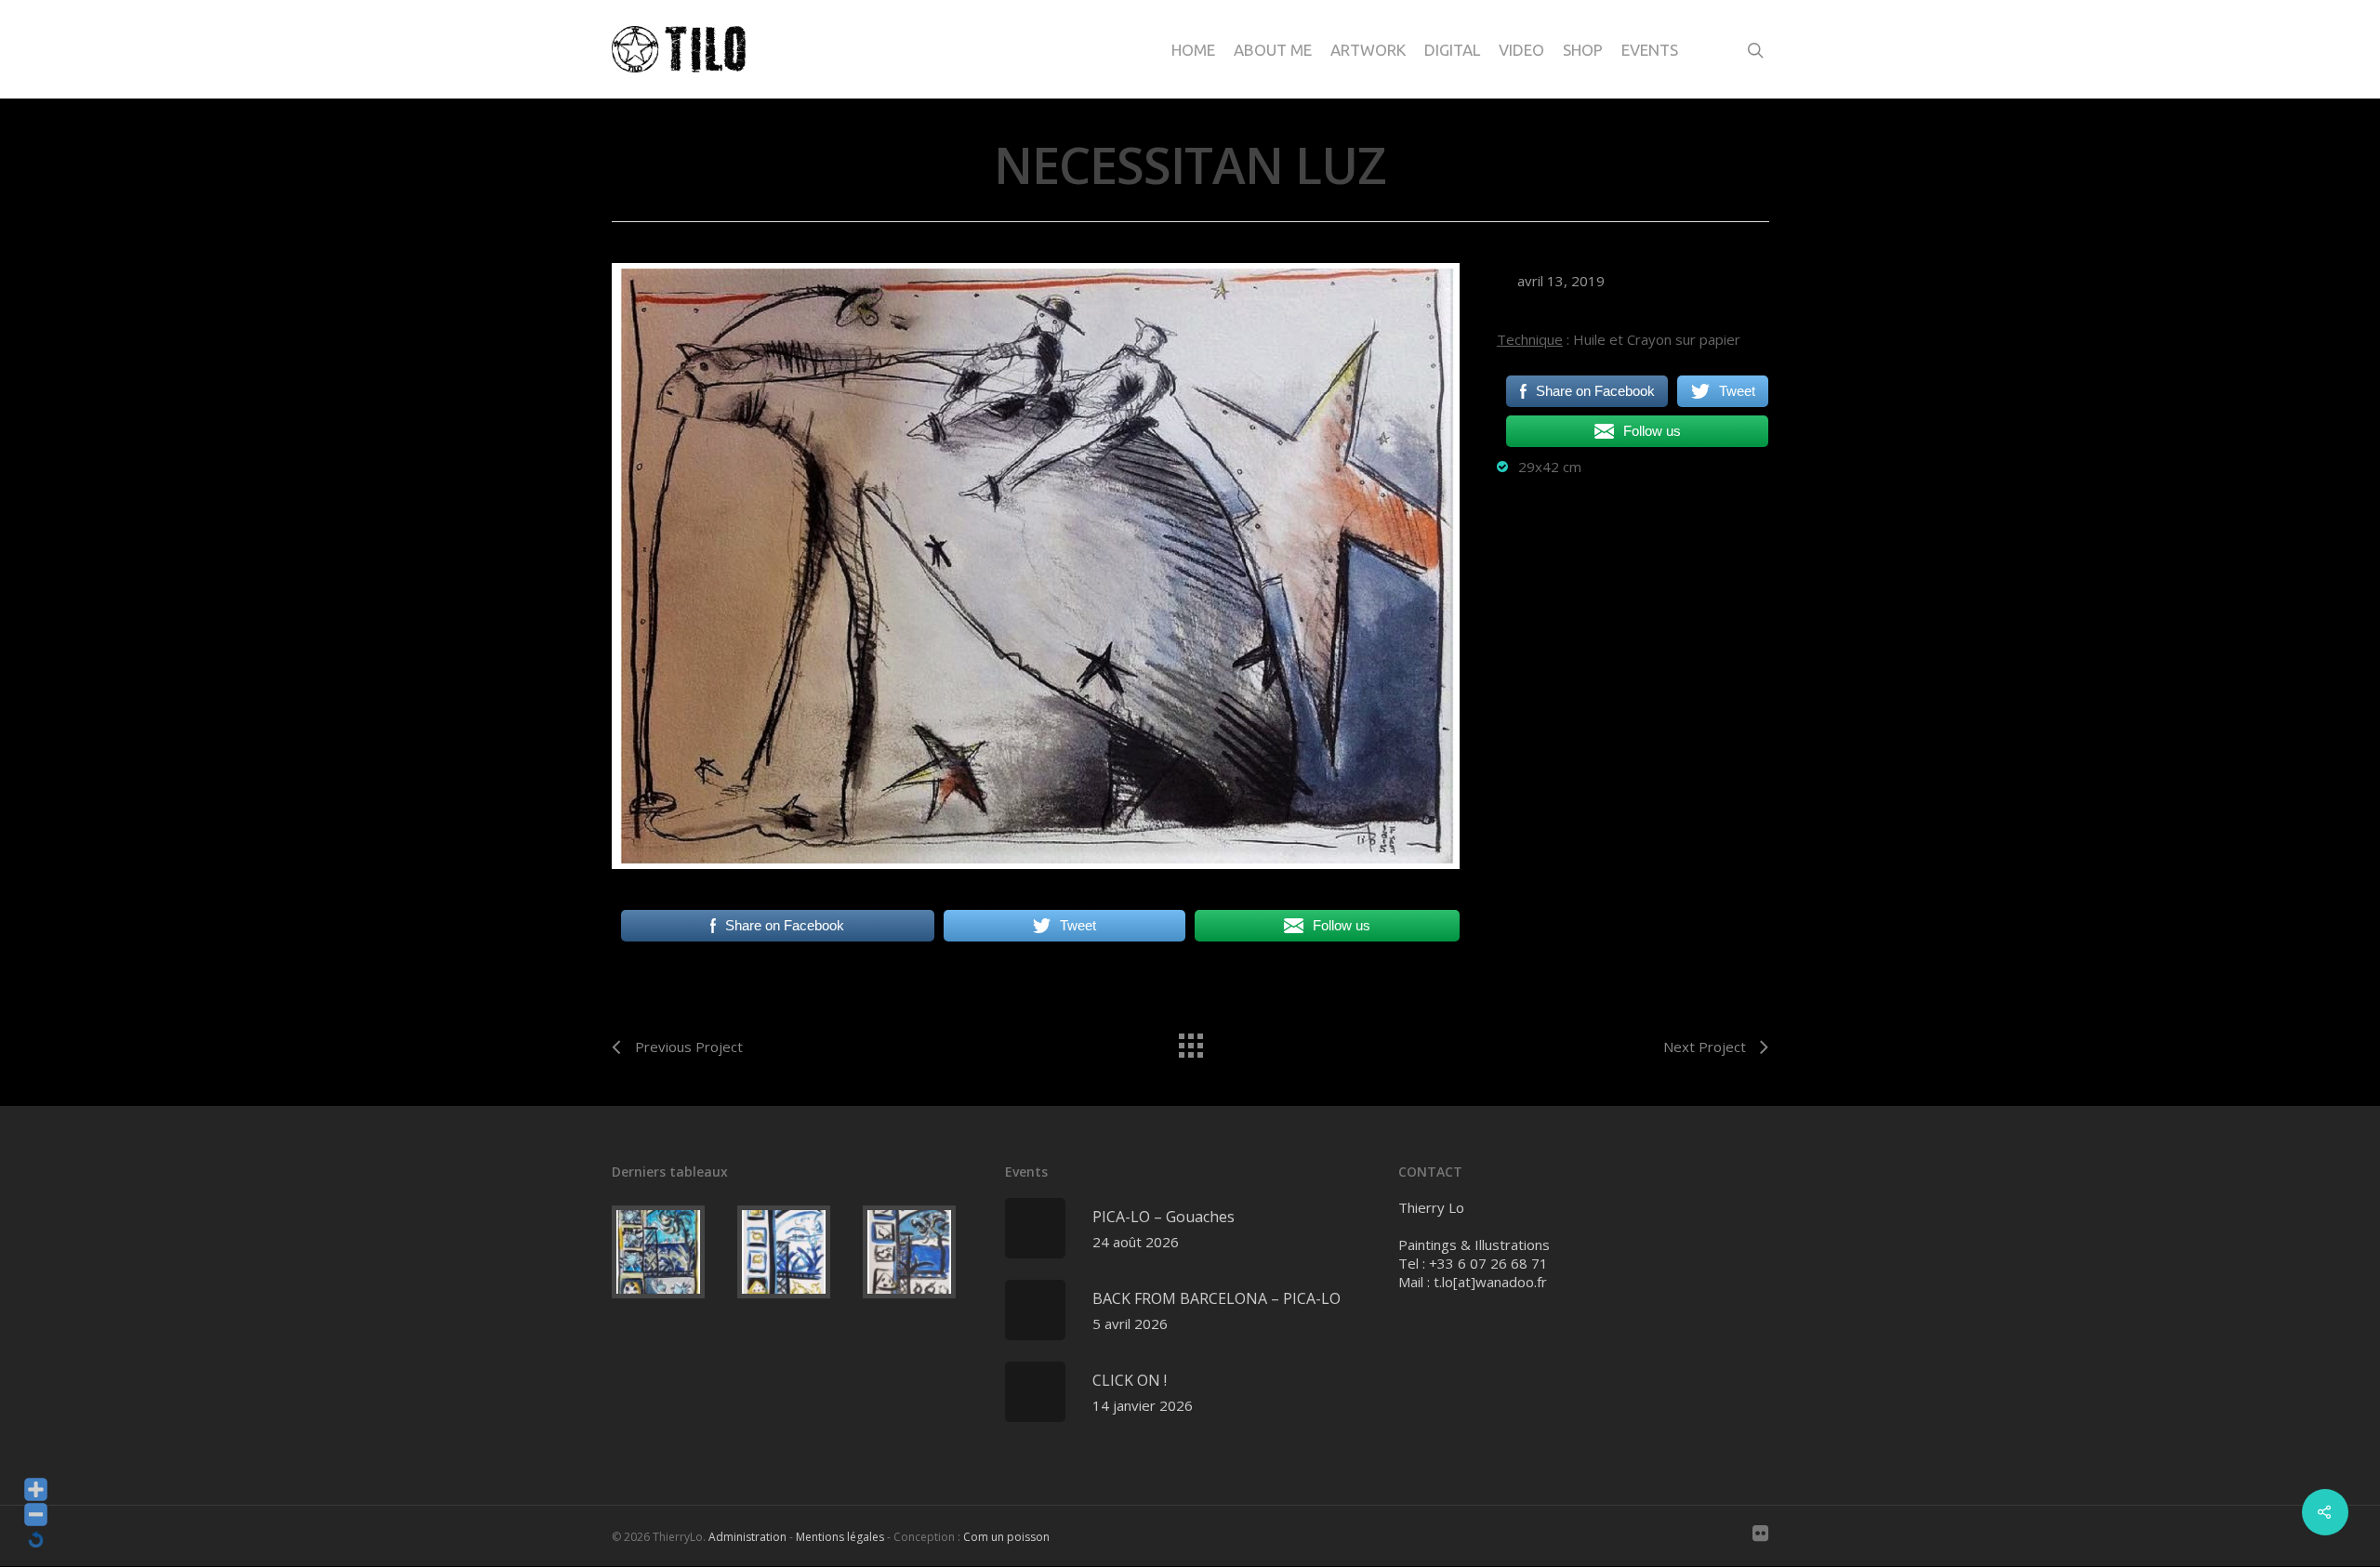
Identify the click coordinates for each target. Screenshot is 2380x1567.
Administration (747, 1537)
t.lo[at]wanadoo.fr (1490, 1282)
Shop (1583, 50)
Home (1193, 50)
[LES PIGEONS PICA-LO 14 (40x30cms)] (671, 1252)
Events (1650, 50)
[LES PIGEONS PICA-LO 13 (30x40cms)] (796, 1252)
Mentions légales (840, 1537)
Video (1521, 50)
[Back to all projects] (1190, 1041)
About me (1273, 50)
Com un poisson (1006, 1537)
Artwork (1368, 50)
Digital (1452, 50)
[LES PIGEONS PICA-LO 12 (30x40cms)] (922, 1252)
